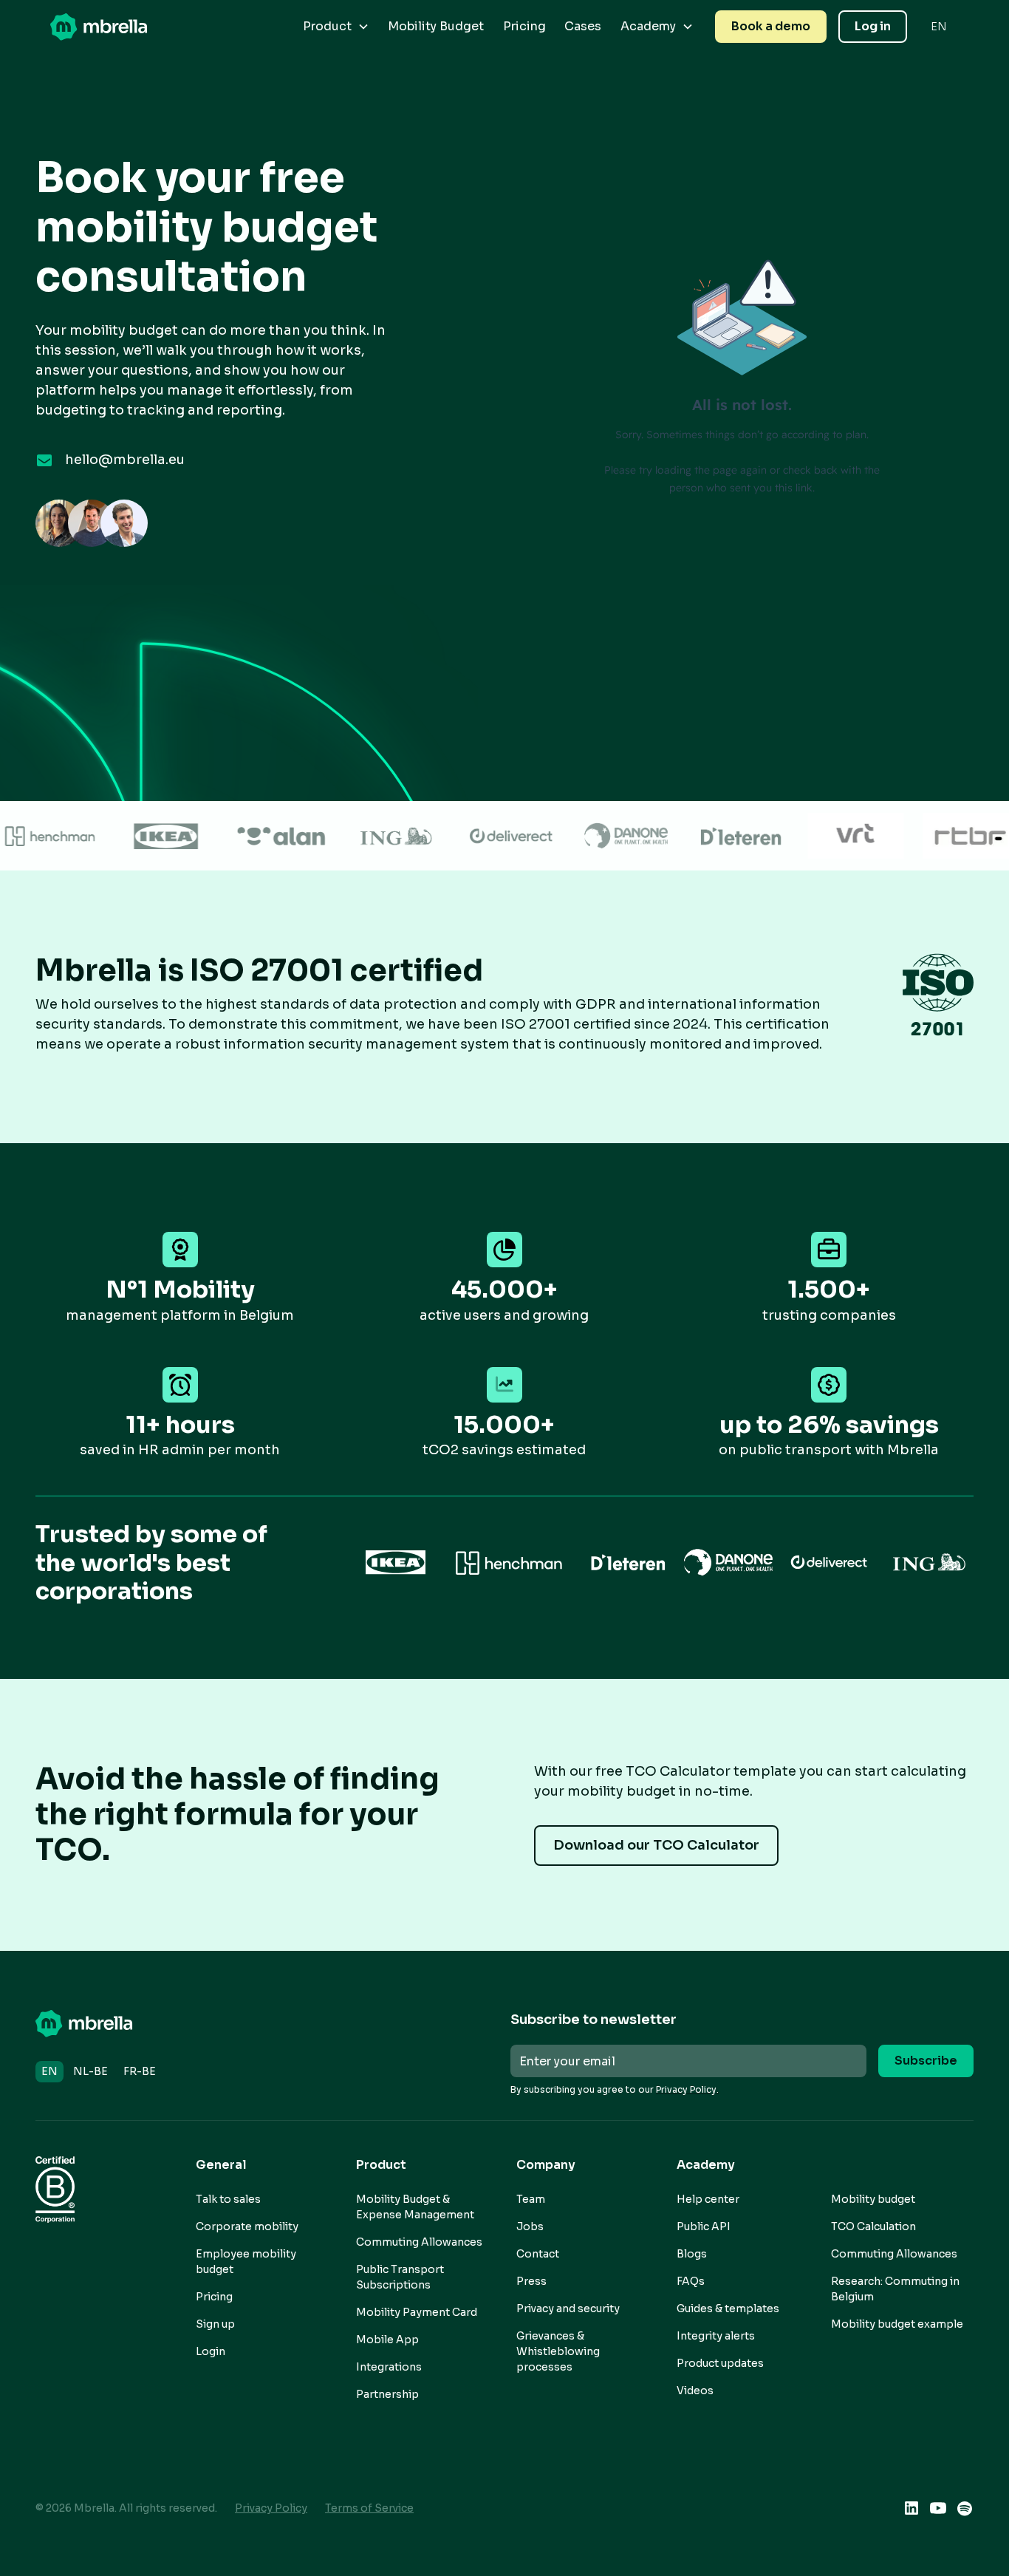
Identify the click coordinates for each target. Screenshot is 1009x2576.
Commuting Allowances (419, 2242)
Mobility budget (873, 2199)
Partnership (387, 2394)
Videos (695, 2391)
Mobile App (387, 2340)
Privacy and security (568, 2308)
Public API (704, 2226)
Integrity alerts (716, 2336)
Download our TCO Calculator (656, 1845)
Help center (708, 2199)
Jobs (530, 2226)
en (49, 2071)
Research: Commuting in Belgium (895, 2289)
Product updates (720, 2363)
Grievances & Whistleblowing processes (558, 2351)
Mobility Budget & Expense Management (415, 2207)
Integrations (389, 2367)
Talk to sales (228, 2199)
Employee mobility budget (246, 2262)
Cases (583, 26)
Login (211, 2351)
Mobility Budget (436, 26)
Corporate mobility (247, 2226)
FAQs (691, 2281)
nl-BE (90, 2071)
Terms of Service (369, 2508)
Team (531, 2199)
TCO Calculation (873, 2226)
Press (531, 2281)
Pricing (524, 26)
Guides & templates (728, 2308)
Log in (873, 26)
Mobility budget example (897, 2324)
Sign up (215, 2324)
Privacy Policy (271, 2508)
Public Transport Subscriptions (400, 2277)
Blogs (692, 2254)
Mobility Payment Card (417, 2312)
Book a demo (771, 26)
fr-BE (140, 2071)
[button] (336, 27)
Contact (538, 2254)
